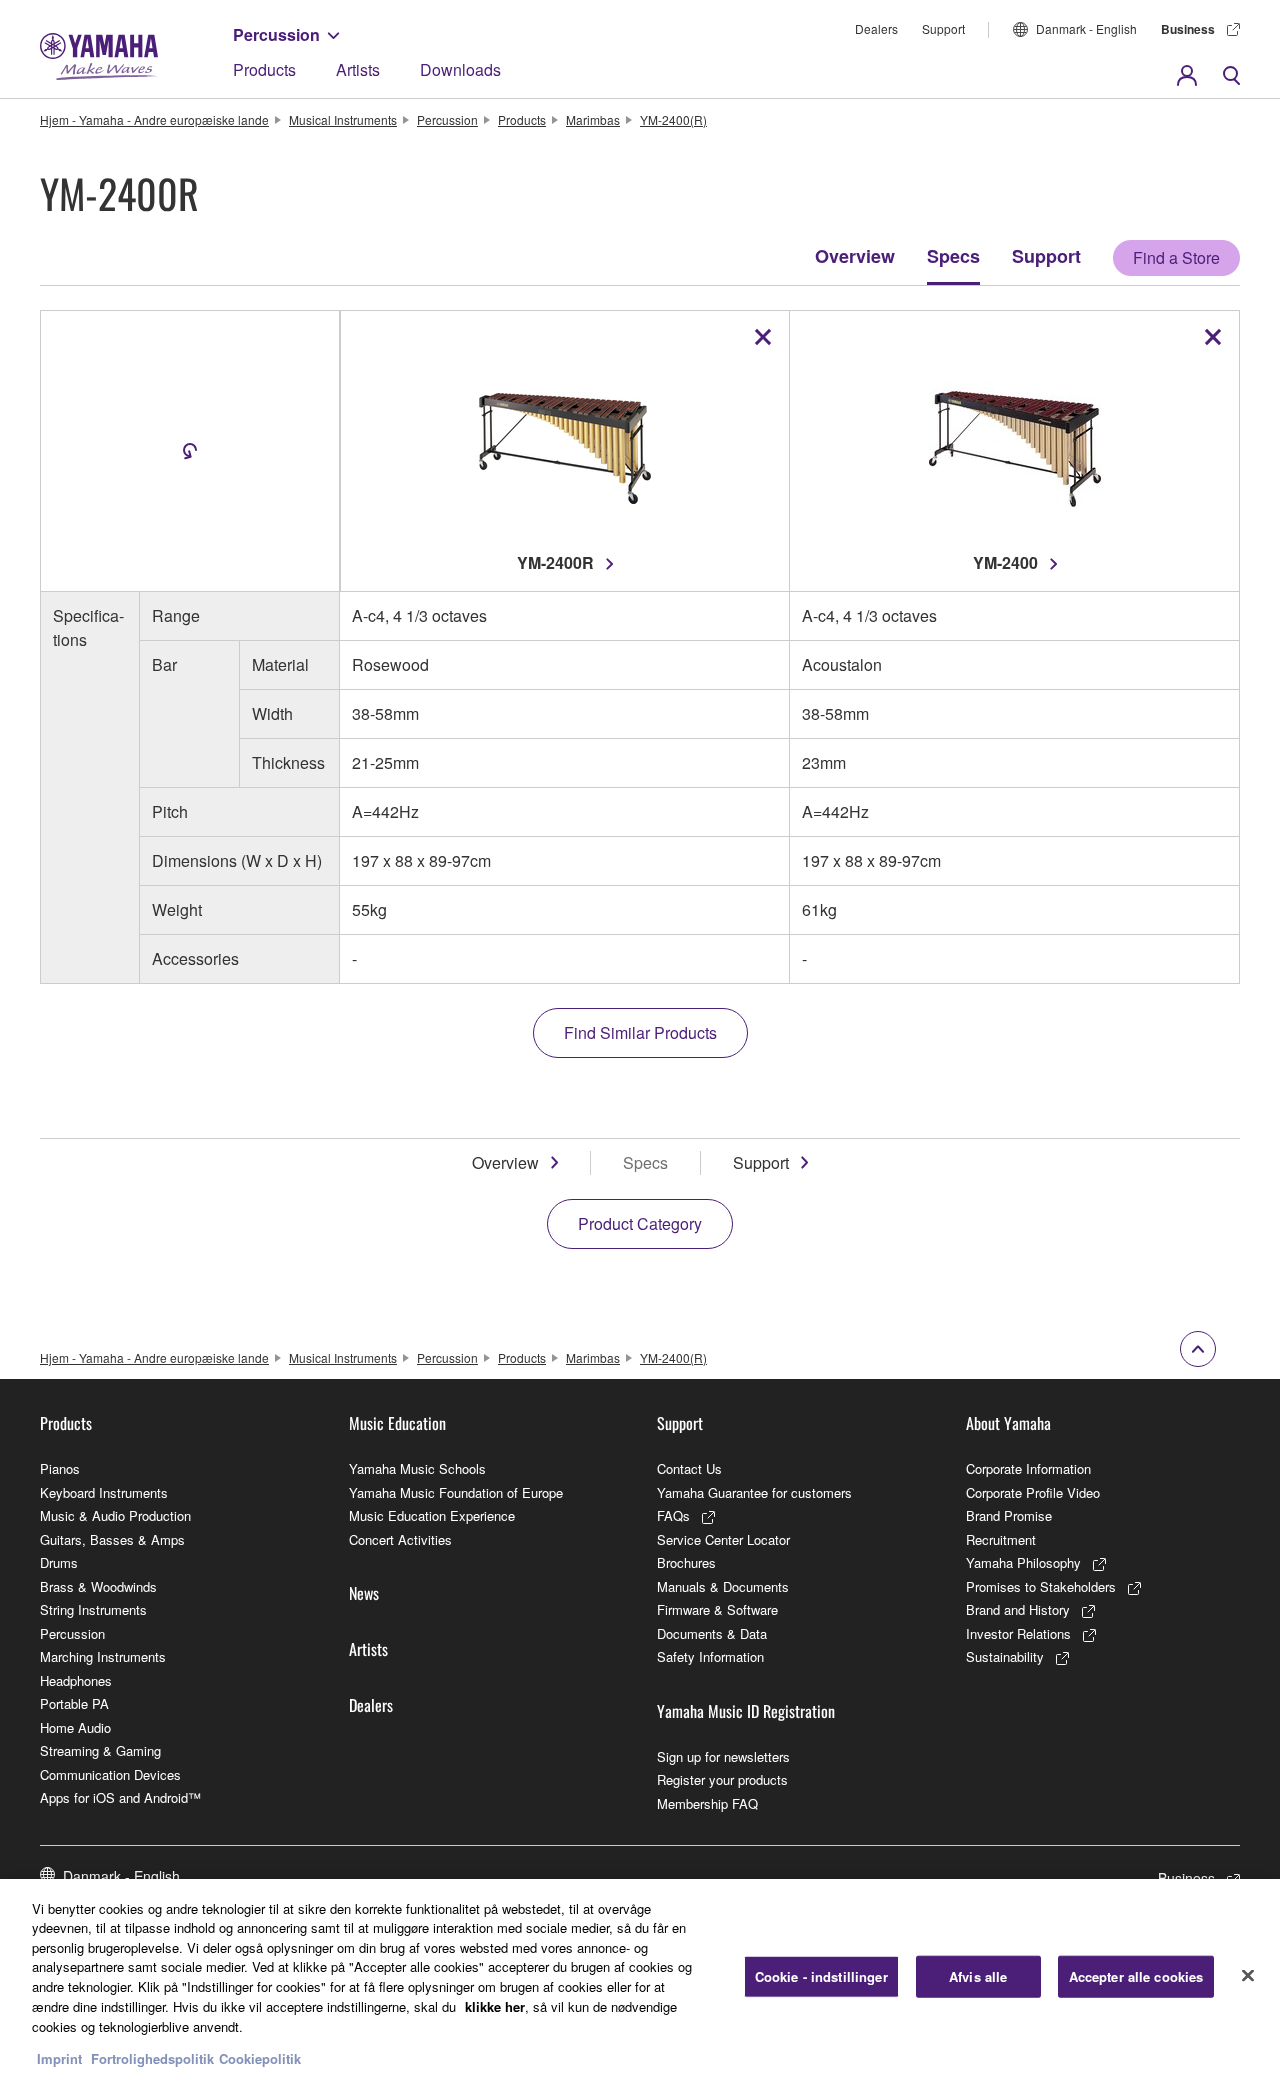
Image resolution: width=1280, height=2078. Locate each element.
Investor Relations (1018, 1633)
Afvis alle (978, 1976)
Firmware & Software (717, 1609)
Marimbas (593, 119)
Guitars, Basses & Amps (112, 1539)
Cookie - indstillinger (821, 1976)
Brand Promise (1009, 1515)
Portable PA (74, 1703)
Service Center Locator (723, 1539)
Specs (953, 256)
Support (943, 28)
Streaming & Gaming (100, 1750)
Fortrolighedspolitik (152, 2057)
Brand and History (1018, 1609)
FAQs (673, 1515)
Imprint (59, 2057)
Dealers (876, 28)
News (364, 1593)
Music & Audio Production (115, 1515)
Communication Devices (110, 1774)
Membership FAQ (707, 1803)
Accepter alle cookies (1136, 1976)
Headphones (76, 1680)
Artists (358, 69)
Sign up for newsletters (723, 1756)
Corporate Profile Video (1033, 1492)
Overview (855, 256)
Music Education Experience (432, 1515)
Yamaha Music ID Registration (746, 1711)
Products (264, 69)
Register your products (722, 1779)
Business (1188, 29)
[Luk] (1248, 1976)
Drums (59, 1562)
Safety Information (710, 1656)
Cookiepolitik (260, 2057)
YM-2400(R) (673, 119)
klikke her (495, 2005)
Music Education (397, 1423)
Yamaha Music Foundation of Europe (456, 1492)
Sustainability (1005, 1656)
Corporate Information (1028, 1468)
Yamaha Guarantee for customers (754, 1492)
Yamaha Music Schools (417, 1468)
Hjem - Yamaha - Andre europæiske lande (154, 119)
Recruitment (1001, 1539)
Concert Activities (400, 1539)
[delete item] (763, 337)
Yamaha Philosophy (1023, 1562)
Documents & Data (712, 1633)
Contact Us (689, 1468)
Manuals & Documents (723, 1586)
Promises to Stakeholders (1041, 1586)
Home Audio (75, 1727)
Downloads (460, 69)
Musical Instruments (343, 119)
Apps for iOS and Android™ (120, 1797)
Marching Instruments (103, 1656)
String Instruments (93, 1609)
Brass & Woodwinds (98, 1586)
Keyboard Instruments (104, 1492)
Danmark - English (1086, 28)
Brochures (686, 1562)
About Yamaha (1008, 1423)
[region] (640, 1978)
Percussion (276, 34)
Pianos (60, 1468)
